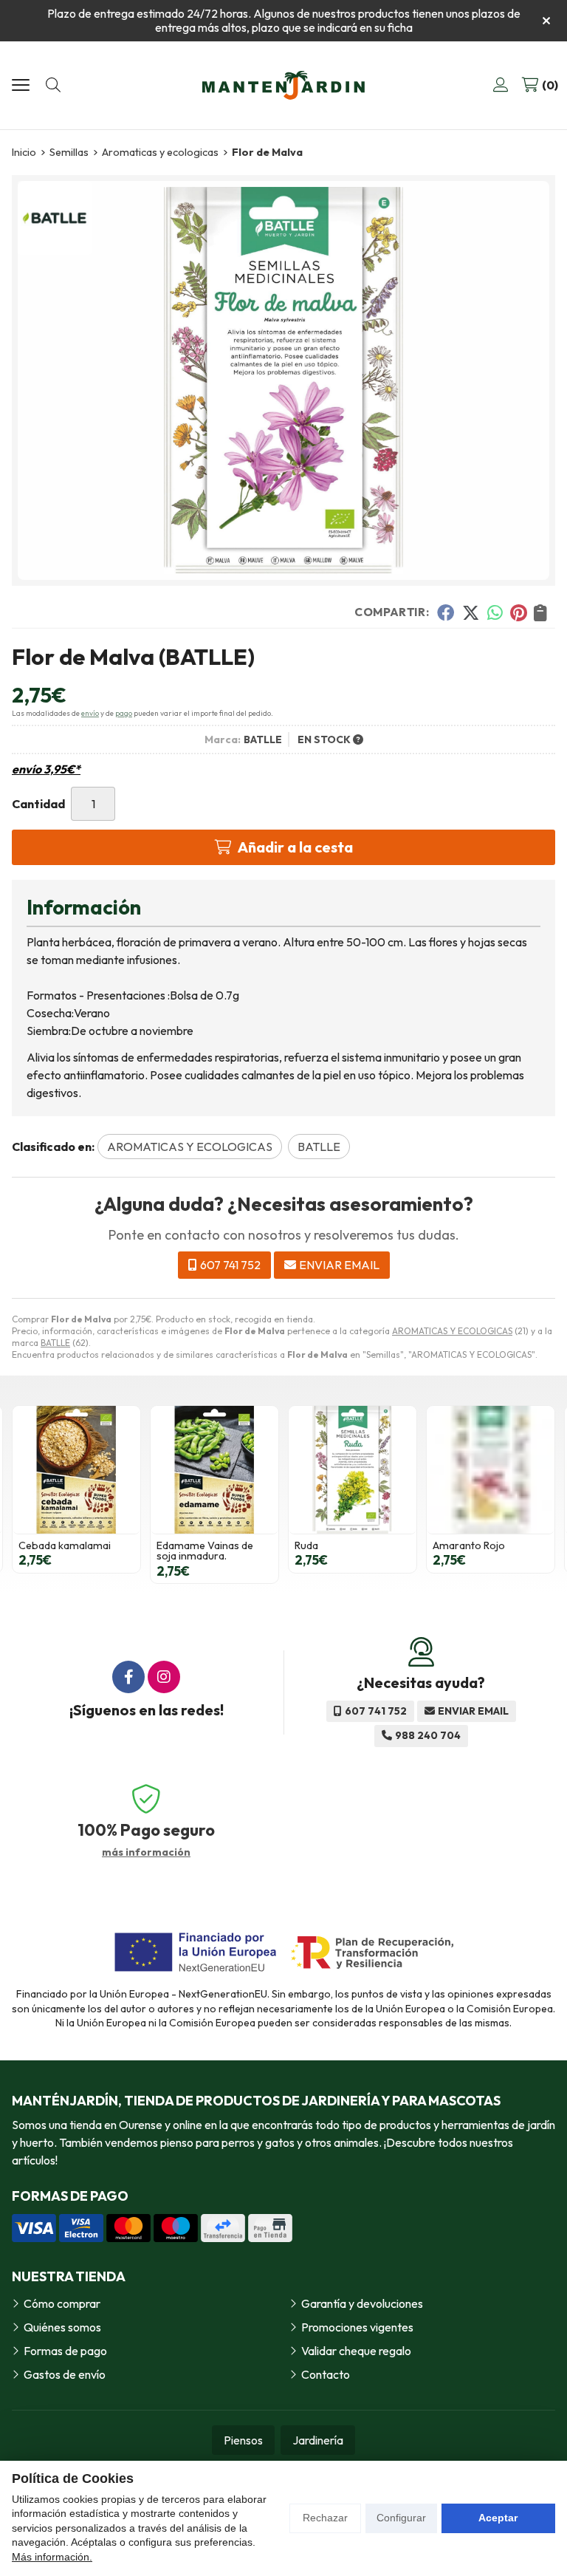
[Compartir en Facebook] (446, 612)
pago (124, 713)
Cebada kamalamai (65, 1545)
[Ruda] (353, 1470)
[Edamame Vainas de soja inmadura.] (214, 1470)
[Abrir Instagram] (164, 1677)
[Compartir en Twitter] (471, 612)
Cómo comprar (62, 2303)
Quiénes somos (62, 2327)
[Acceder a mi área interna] (501, 85)
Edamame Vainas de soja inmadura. (205, 1551)
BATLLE (55, 1343)
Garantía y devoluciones (362, 2303)
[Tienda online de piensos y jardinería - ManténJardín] (283, 85)
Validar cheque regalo (356, 2351)
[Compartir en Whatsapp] (495, 612)
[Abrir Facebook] (128, 1677)
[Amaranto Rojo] (491, 1470)
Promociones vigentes (357, 2327)
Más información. (52, 2557)
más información (146, 1852)
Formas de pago (65, 2351)
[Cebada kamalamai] (76, 1470)
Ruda (306, 1545)
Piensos (243, 2440)
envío (90, 713)
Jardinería (318, 2440)
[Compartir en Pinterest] (518, 612)
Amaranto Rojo (469, 1545)
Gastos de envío (65, 2374)
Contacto (326, 2374)
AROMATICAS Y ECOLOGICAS (452, 1331)
